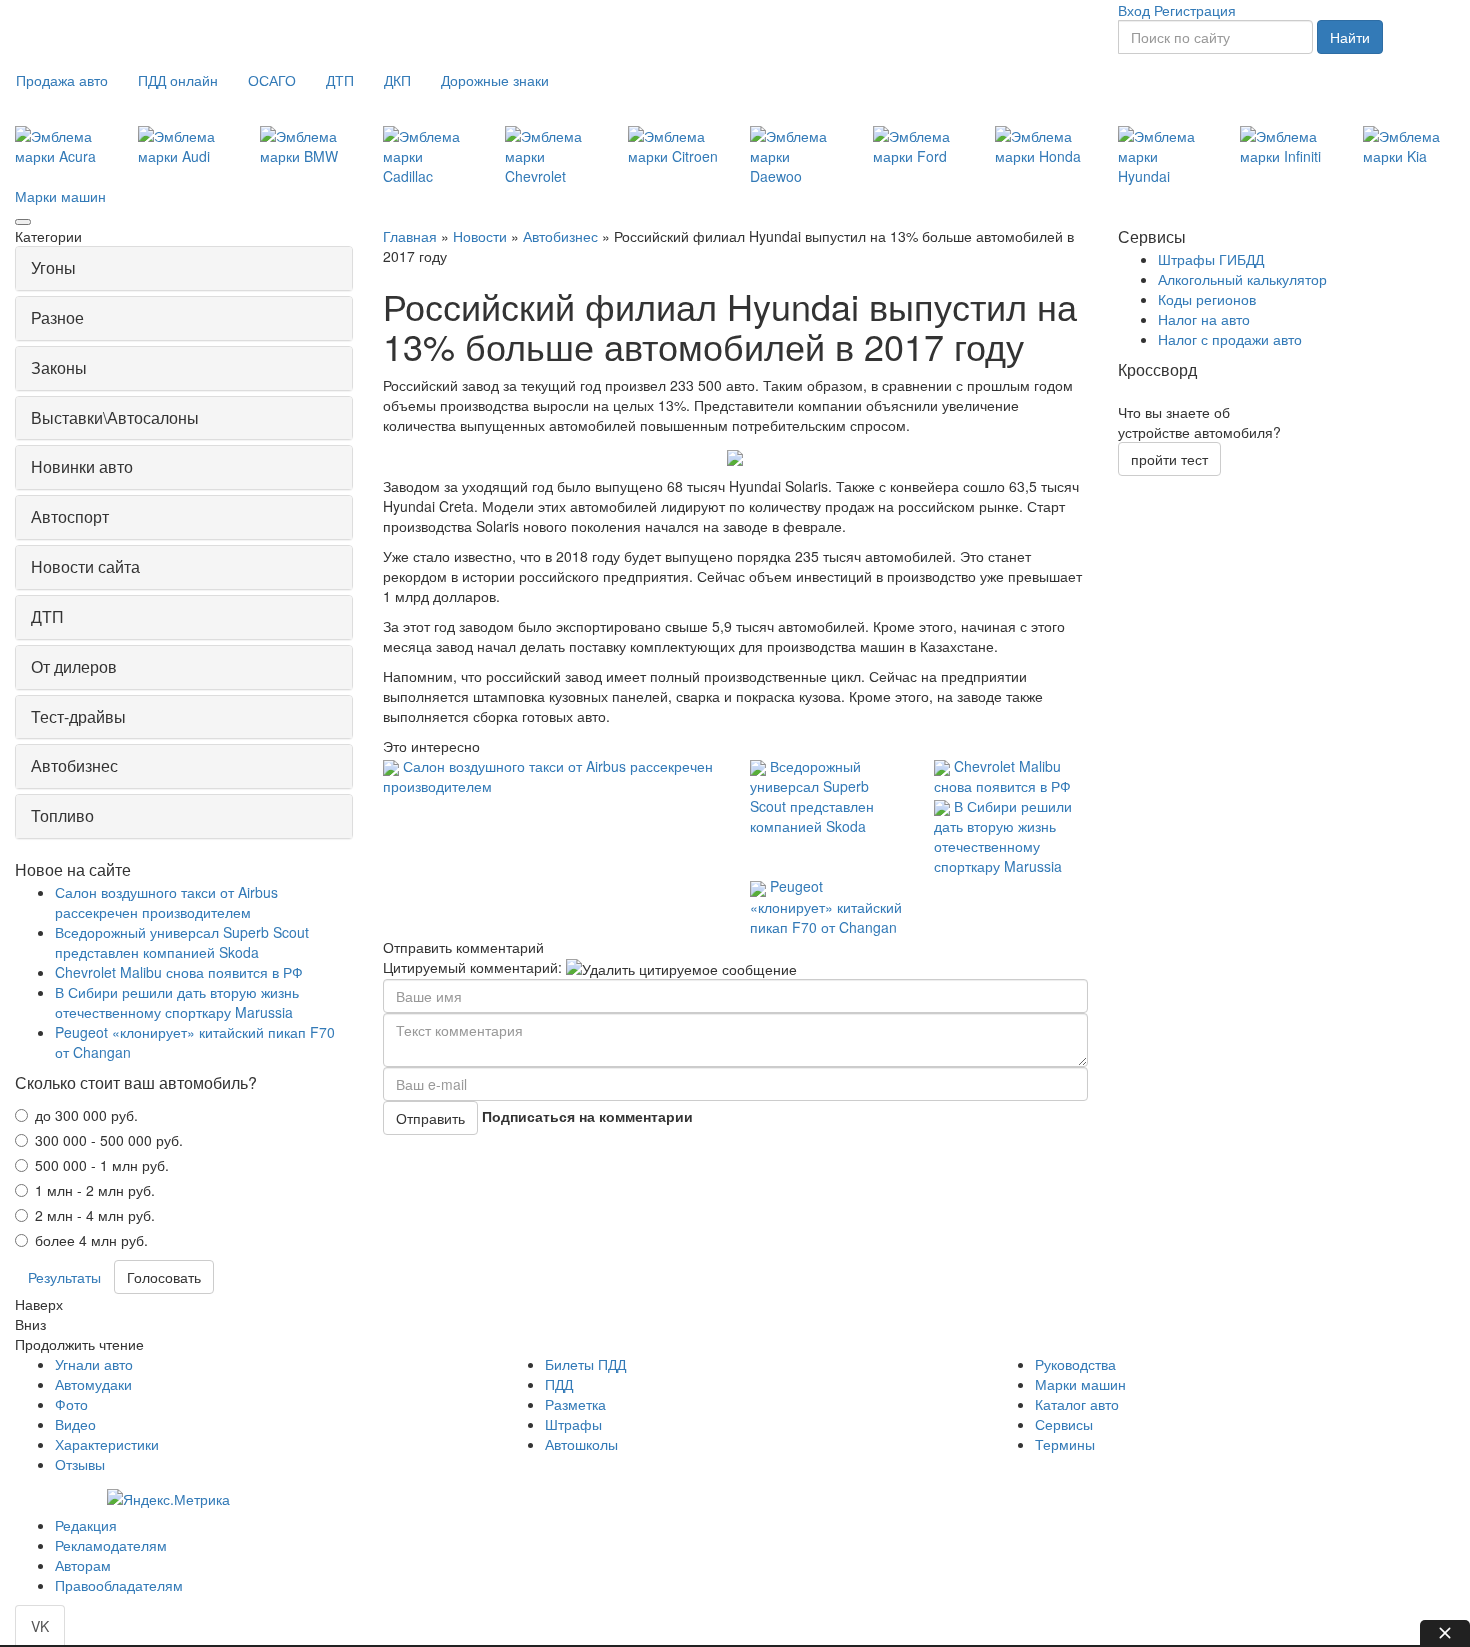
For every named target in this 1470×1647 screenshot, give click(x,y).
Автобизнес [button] (74, 765)
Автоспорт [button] (70, 516)
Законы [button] (59, 367)
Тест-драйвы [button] (78, 716)
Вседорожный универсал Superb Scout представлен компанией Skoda (812, 796)
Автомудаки (93, 1384)
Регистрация (1195, 10)
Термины (1065, 1444)
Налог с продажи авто (1230, 339)
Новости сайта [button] (85, 566)
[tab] (184, 268)
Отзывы (80, 1464)
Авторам (83, 1565)
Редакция (86, 1525)
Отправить (430, 1118)
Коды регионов (1207, 299)
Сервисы (1064, 1424)
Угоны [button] (53, 267)
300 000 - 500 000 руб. (109, 1140)
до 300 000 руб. (86, 1115)
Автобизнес (560, 236)
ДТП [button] (47, 616)
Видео (75, 1424)
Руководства (1075, 1364)
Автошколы (581, 1444)
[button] (62, 80)
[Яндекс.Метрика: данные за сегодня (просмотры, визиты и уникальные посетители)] (168, 1499)
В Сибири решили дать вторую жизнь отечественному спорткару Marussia (1003, 836)
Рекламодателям (111, 1545)
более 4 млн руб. (91, 1240)
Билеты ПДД (585, 1364)
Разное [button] (57, 317)
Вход (1134, 10)
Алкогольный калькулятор (1242, 279)
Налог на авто (1204, 319)
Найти (1350, 37)
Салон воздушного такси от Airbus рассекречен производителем (166, 902)
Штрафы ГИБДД (1211, 259)
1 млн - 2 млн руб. (95, 1190)
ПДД (559, 1384)
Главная (410, 236)
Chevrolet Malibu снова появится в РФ (1002, 776)
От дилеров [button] (74, 666)
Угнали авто (94, 1364)
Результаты (64, 1277)
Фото (71, 1404)
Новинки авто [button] (82, 466)
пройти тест (1169, 459)
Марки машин (60, 196)
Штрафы (573, 1424)
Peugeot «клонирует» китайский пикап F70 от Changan (826, 906)
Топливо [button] (62, 815)
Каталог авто (1077, 1404)
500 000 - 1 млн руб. (102, 1165)
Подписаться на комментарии (587, 1116)
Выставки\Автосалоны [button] (115, 417)
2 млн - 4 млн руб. (95, 1215)
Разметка (575, 1404)
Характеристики (107, 1444)
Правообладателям (119, 1585)
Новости (480, 236)
